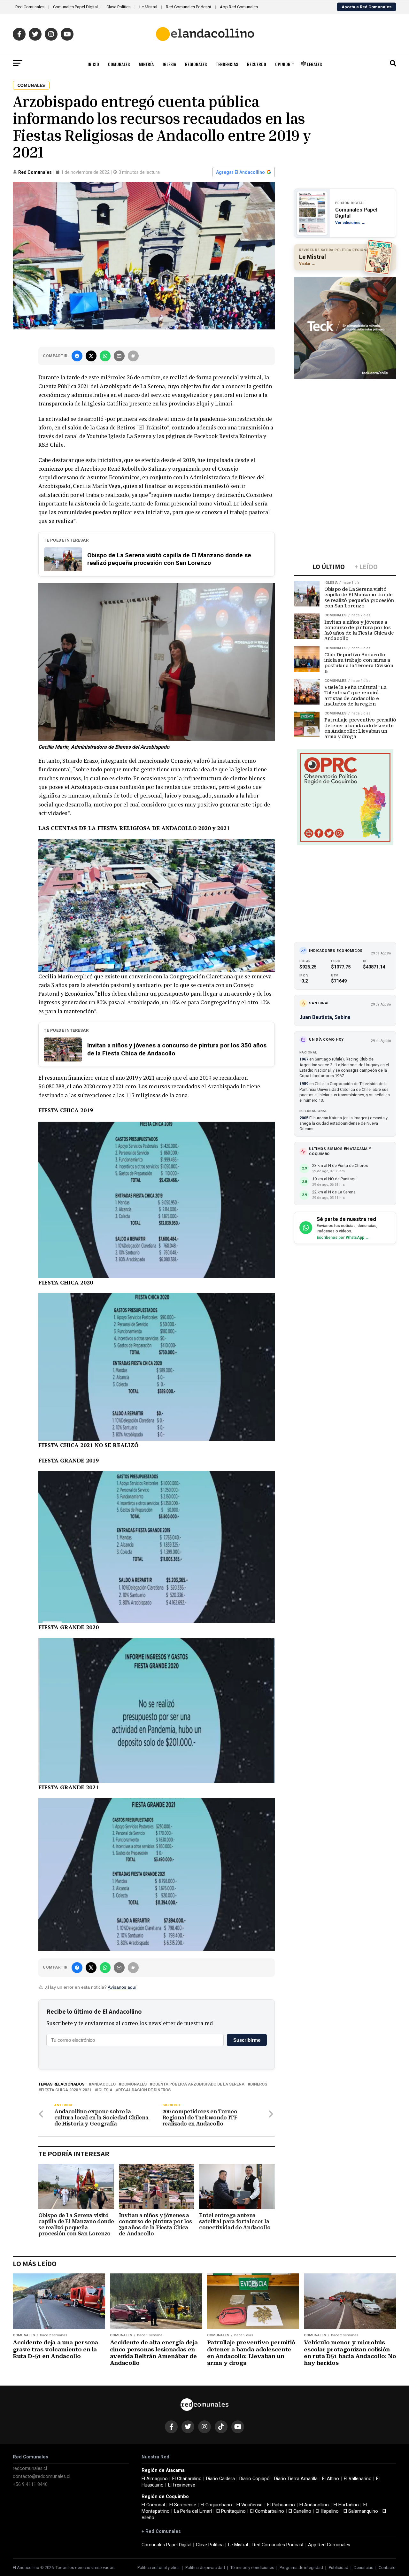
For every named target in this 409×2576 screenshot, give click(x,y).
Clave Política (119, 7)
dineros (259, 2084)
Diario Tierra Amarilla (296, 2479)
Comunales (119, 64)
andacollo (104, 2084)
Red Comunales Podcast (189, 7)
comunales (134, 2084)
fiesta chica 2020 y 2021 (66, 2090)
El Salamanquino (361, 2511)
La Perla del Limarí (193, 2511)
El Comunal (153, 2505)
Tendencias (227, 64)
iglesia (105, 2090)
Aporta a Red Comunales (367, 7)
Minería (146, 64)
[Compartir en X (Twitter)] (91, 356)
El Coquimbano (216, 2505)
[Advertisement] (345, 423)
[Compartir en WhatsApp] (105, 356)
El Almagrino (155, 2479)
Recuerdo (257, 64)
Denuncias (363, 2568)
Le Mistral (148, 7)
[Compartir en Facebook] (77, 356)
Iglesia (169, 64)
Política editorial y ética (158, 2568)
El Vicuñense (250, 2505)
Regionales (196, 64)
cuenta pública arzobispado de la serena (198, 2084)
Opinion (283, 64)
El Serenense (183, 2505)
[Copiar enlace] (133, 356)
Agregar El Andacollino (240, 172)
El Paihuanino (281, 2505)
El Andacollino (314, 2505)
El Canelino (300, 2511)
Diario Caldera (220, 2479)
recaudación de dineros (144, 2090)
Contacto (387, 2568)
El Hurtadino (346, 2505)
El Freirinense (182, 2485)
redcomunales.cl (30, 2468)
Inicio (93, 64)
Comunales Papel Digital (75, 7)
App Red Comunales (239, 7)
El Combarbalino (267, 2511)
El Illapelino (327, 2511)
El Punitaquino (231, 2511)
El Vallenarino (358, 2479)
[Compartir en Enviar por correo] (119, 356)
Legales (314, 64)
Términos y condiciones (252, 2568)
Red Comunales (30, 7)
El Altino (331, 2479)
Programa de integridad (301, 2568)
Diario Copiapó (255, 2479)
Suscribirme (247, 2040)
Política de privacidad (205, 2568)
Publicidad (339, 2568)
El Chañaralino (187, 2479)
